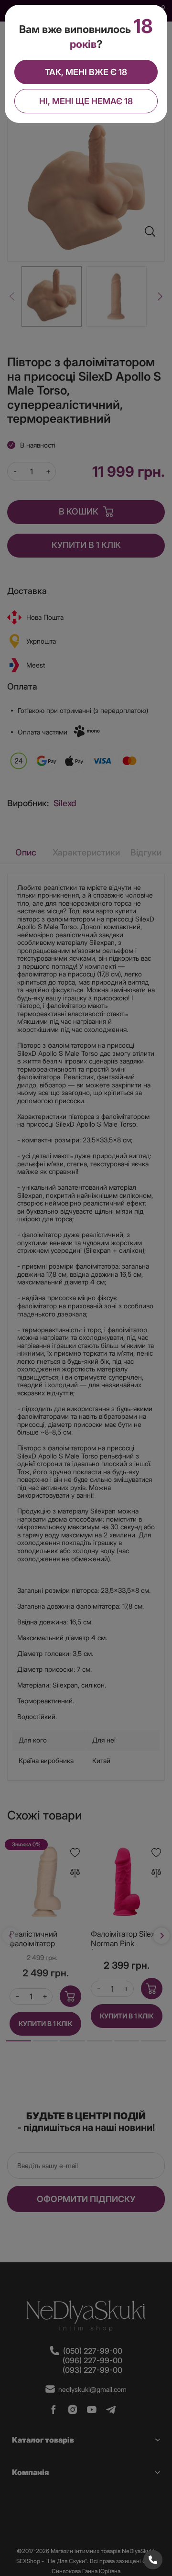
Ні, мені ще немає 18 (86, 101)
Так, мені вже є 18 (86, 72)
